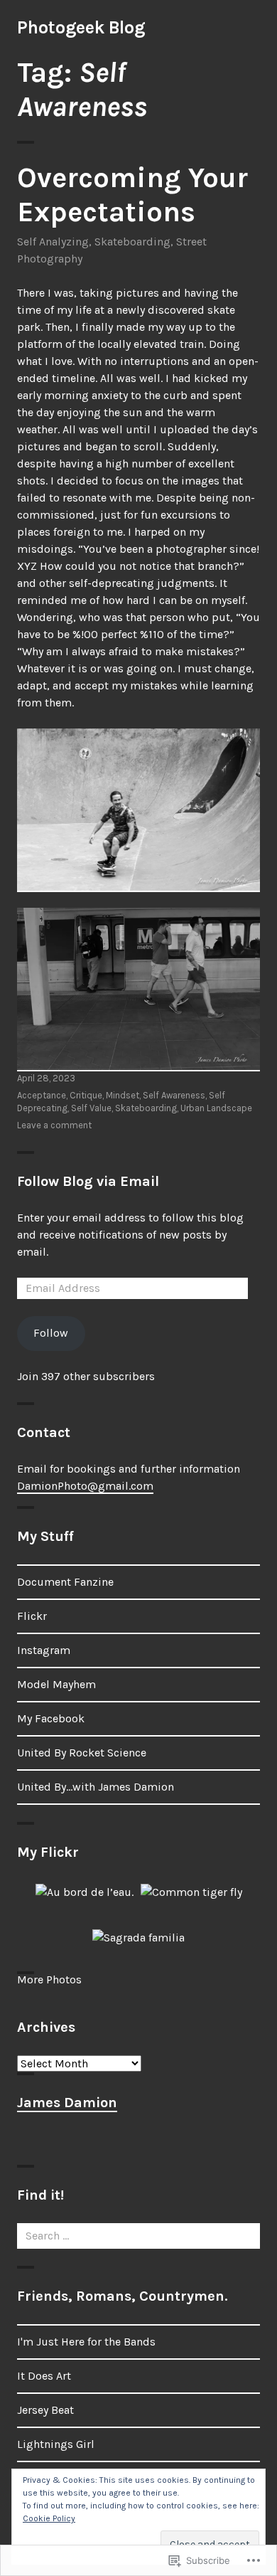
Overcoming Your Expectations (132, 195)
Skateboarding (132, 242)
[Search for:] (138, 2236)
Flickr (32, 1616)
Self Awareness (174, 1095)
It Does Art (44, 2376)
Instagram (44, 1650)
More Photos (49, 1979)
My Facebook (51, 1718)
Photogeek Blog (81, 27)
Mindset (123, 1095)
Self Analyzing (53, 242)
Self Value (91, 1108)
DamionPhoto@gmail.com (85, 1486)
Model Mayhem (56, 1684)
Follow (51, 1333)
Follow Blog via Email (88, 1181)
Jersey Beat (45, 2410)
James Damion (67, 2103)
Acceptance (42, 1095)
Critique (86, 1095)
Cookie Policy (49, 2518)
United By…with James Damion (96, 1787)
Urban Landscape (216, 1108)
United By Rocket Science (82, 1753)
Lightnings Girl (56, 2444)
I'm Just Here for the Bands (86, 2342)
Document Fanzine (65, 1582)
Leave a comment (54, 1125)
